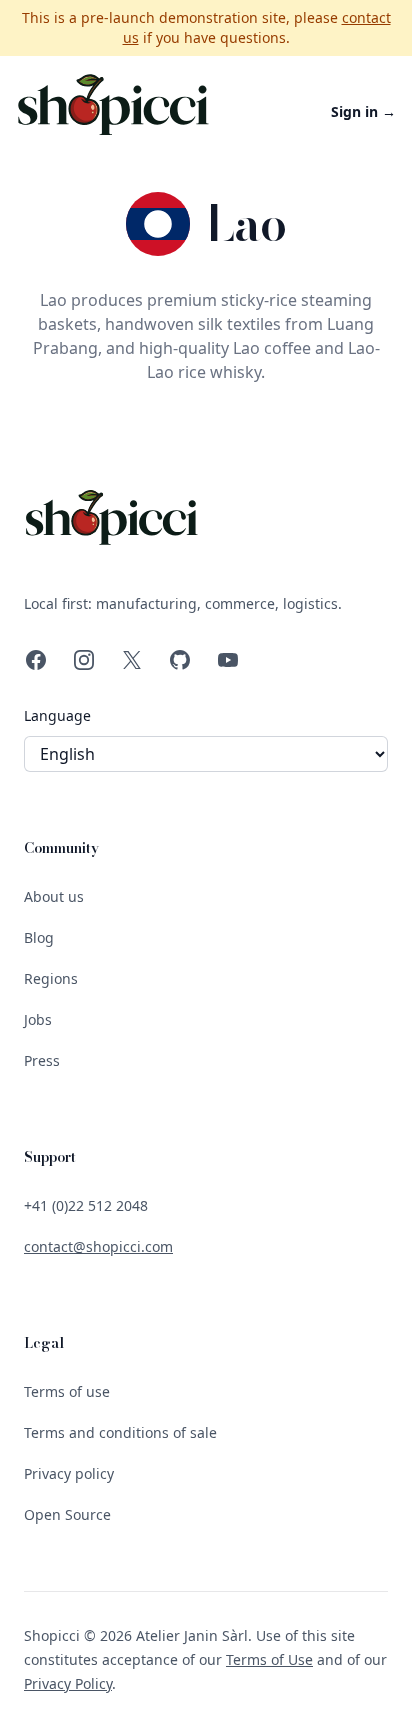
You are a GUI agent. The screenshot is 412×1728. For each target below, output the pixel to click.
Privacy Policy (68, 1683)
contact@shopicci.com (98, 1246)
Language (57, 715)
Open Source (67, 1514)
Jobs (38, 1019)
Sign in (363, 111)
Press (42, 1060)
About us (54, 896)
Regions (51, 978)
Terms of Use (269, 1659)
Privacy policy (69, 1473)
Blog (39, 937)
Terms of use (67, 1391)
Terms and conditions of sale (120, 1432)
